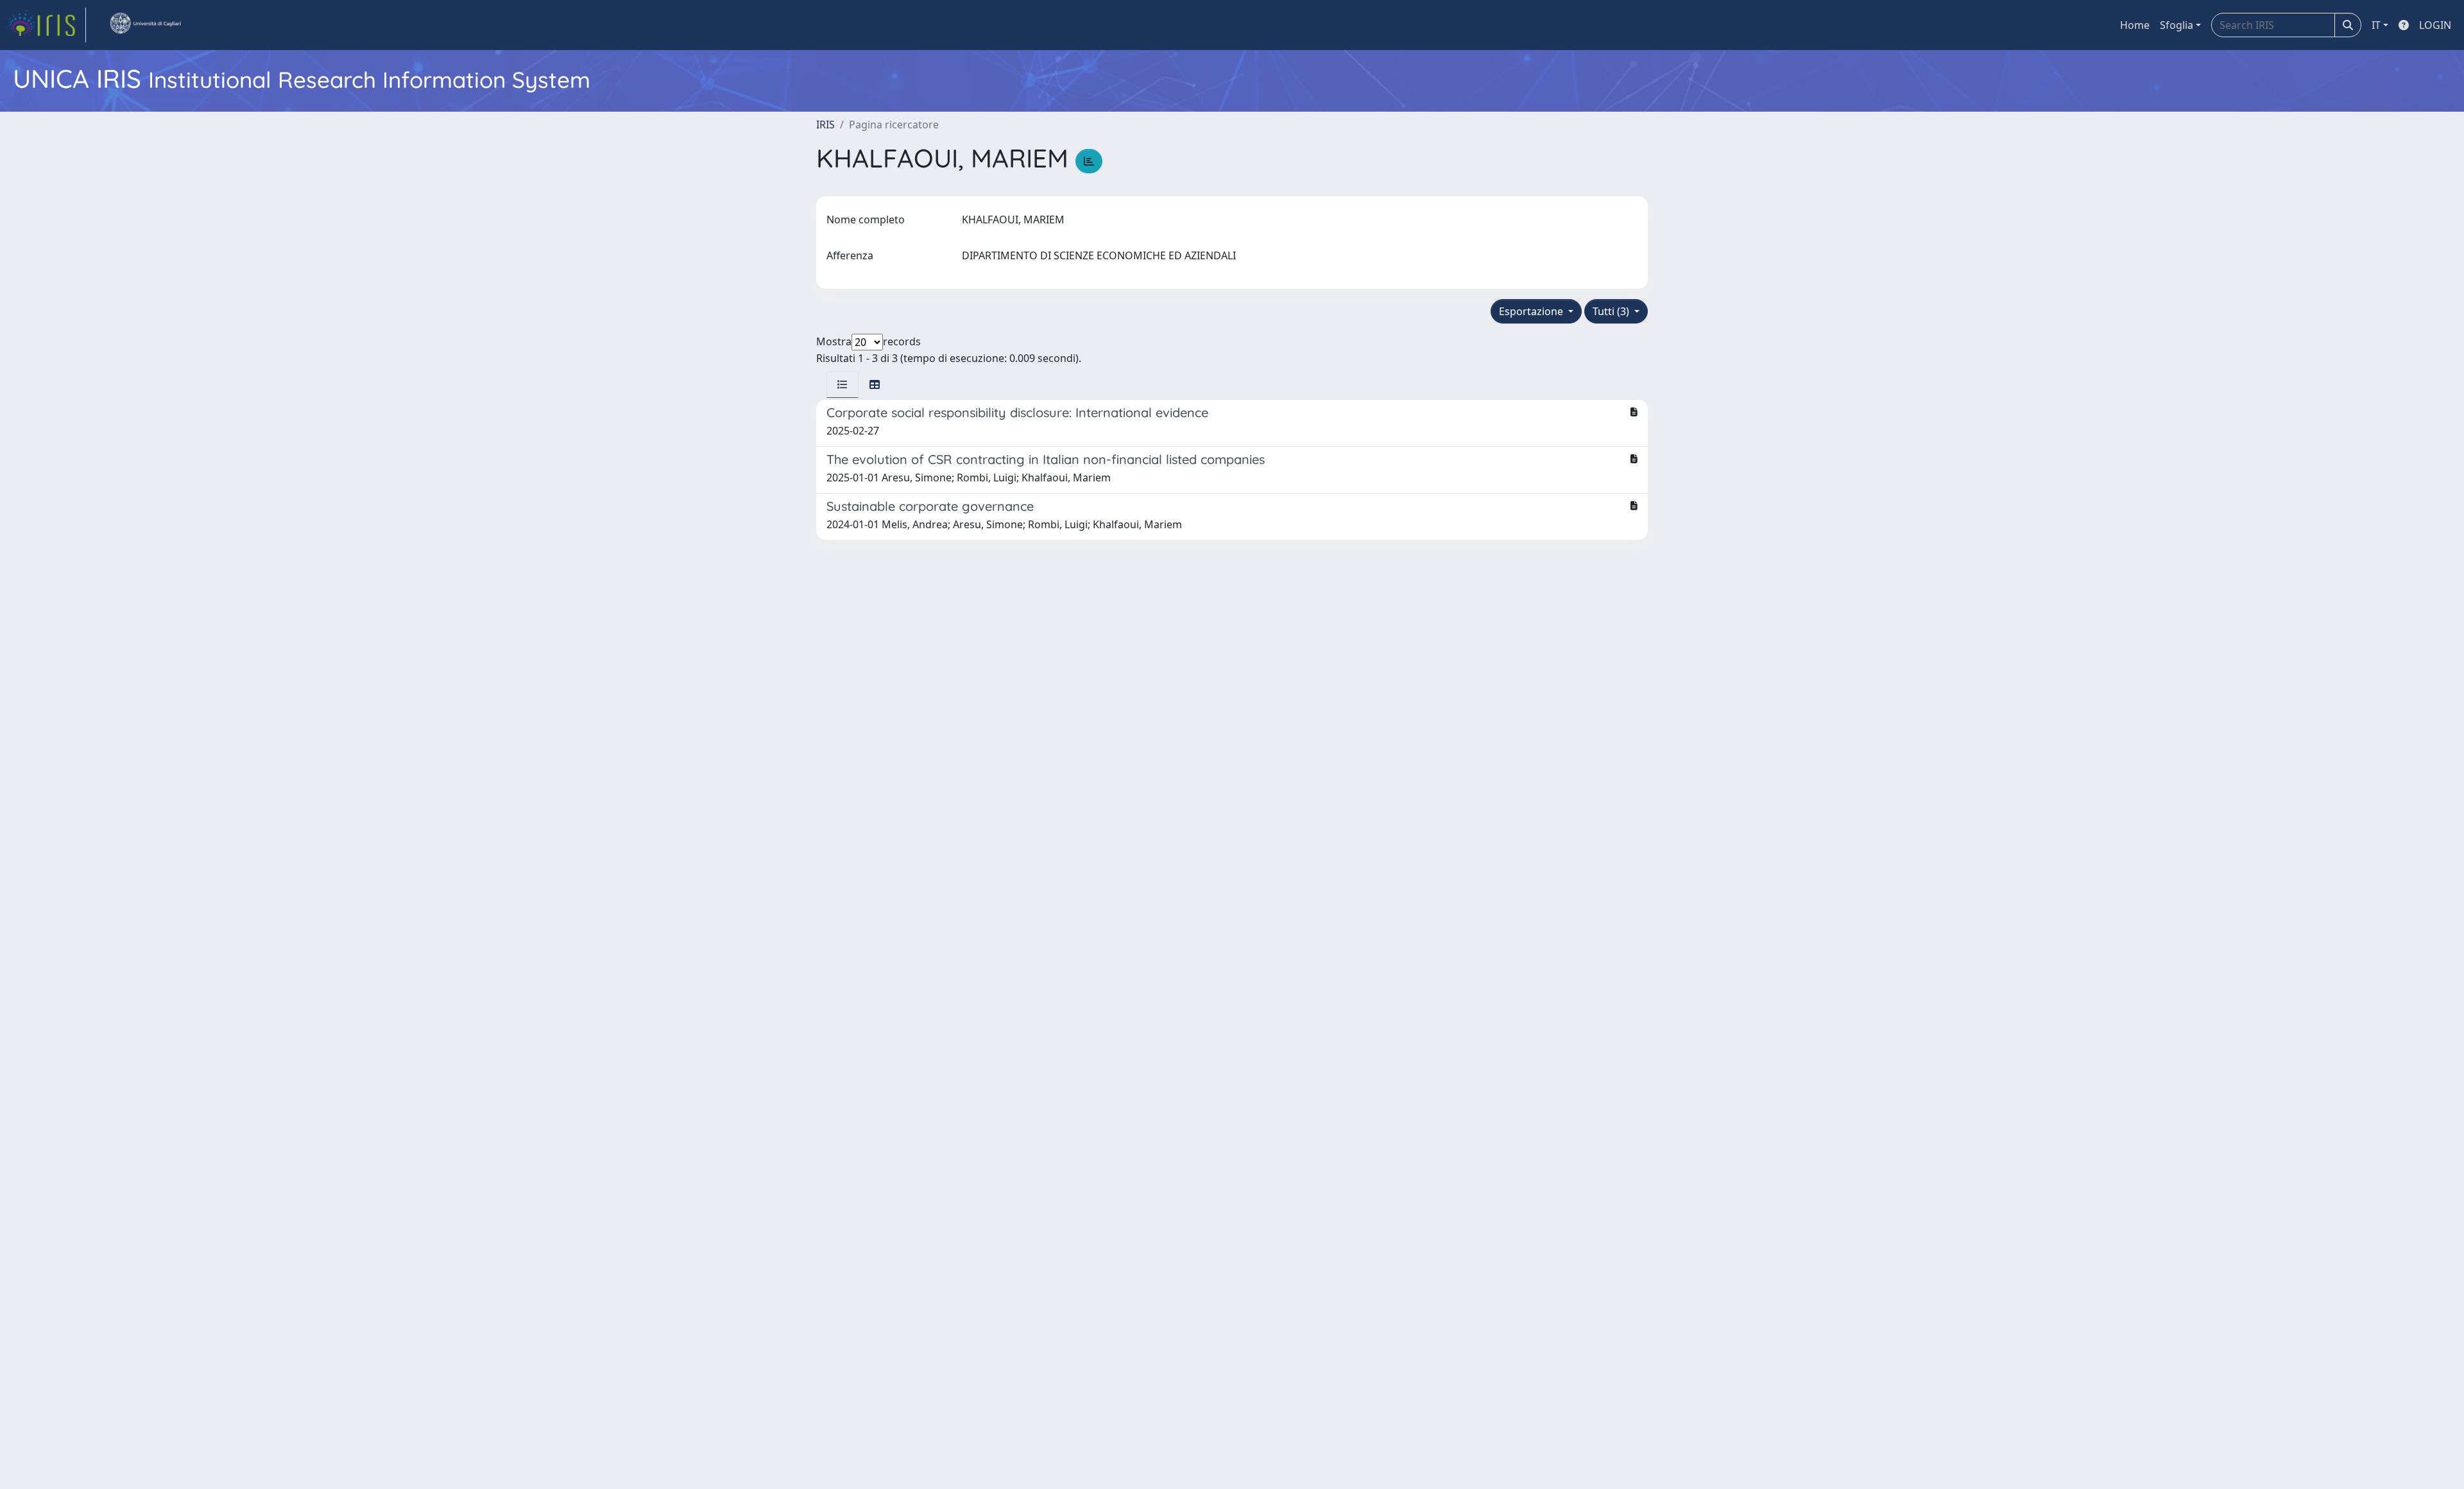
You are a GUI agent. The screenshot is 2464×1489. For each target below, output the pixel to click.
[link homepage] (47, 25)
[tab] (843, 384)
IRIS (826, 125)
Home (2135, 25)
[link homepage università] (145, 25)
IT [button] (2376, 25)
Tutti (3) (1612, 311)
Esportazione (1532, 311)
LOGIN (2435, 25)
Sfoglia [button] (2177, 25)
